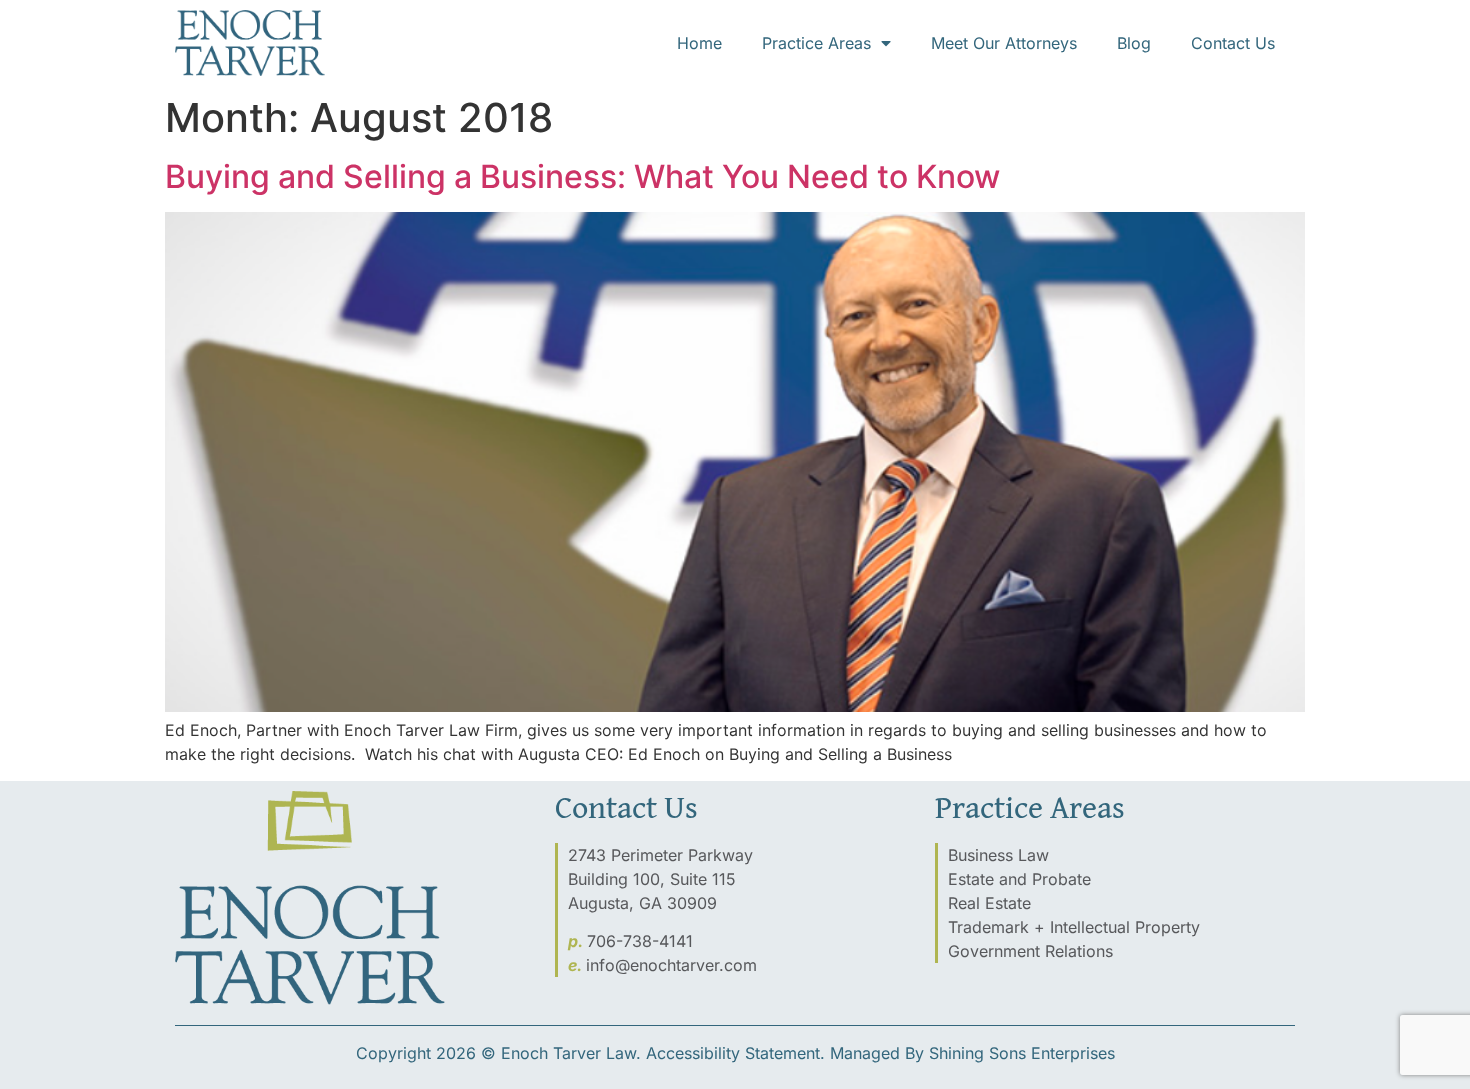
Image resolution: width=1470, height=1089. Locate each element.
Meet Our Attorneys (1004, 43)
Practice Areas (816, 43)
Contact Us (1233, 43)
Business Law (998, 855)
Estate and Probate (1019, 879)
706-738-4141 (640, 941)
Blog (1134, 43)
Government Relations (1030, 951)
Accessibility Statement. (735, 1053)
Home (699, 43)
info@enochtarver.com (671, 965)
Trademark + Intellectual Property (1074, 927)
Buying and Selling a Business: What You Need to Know (582, 176)
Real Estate (989, 903)
